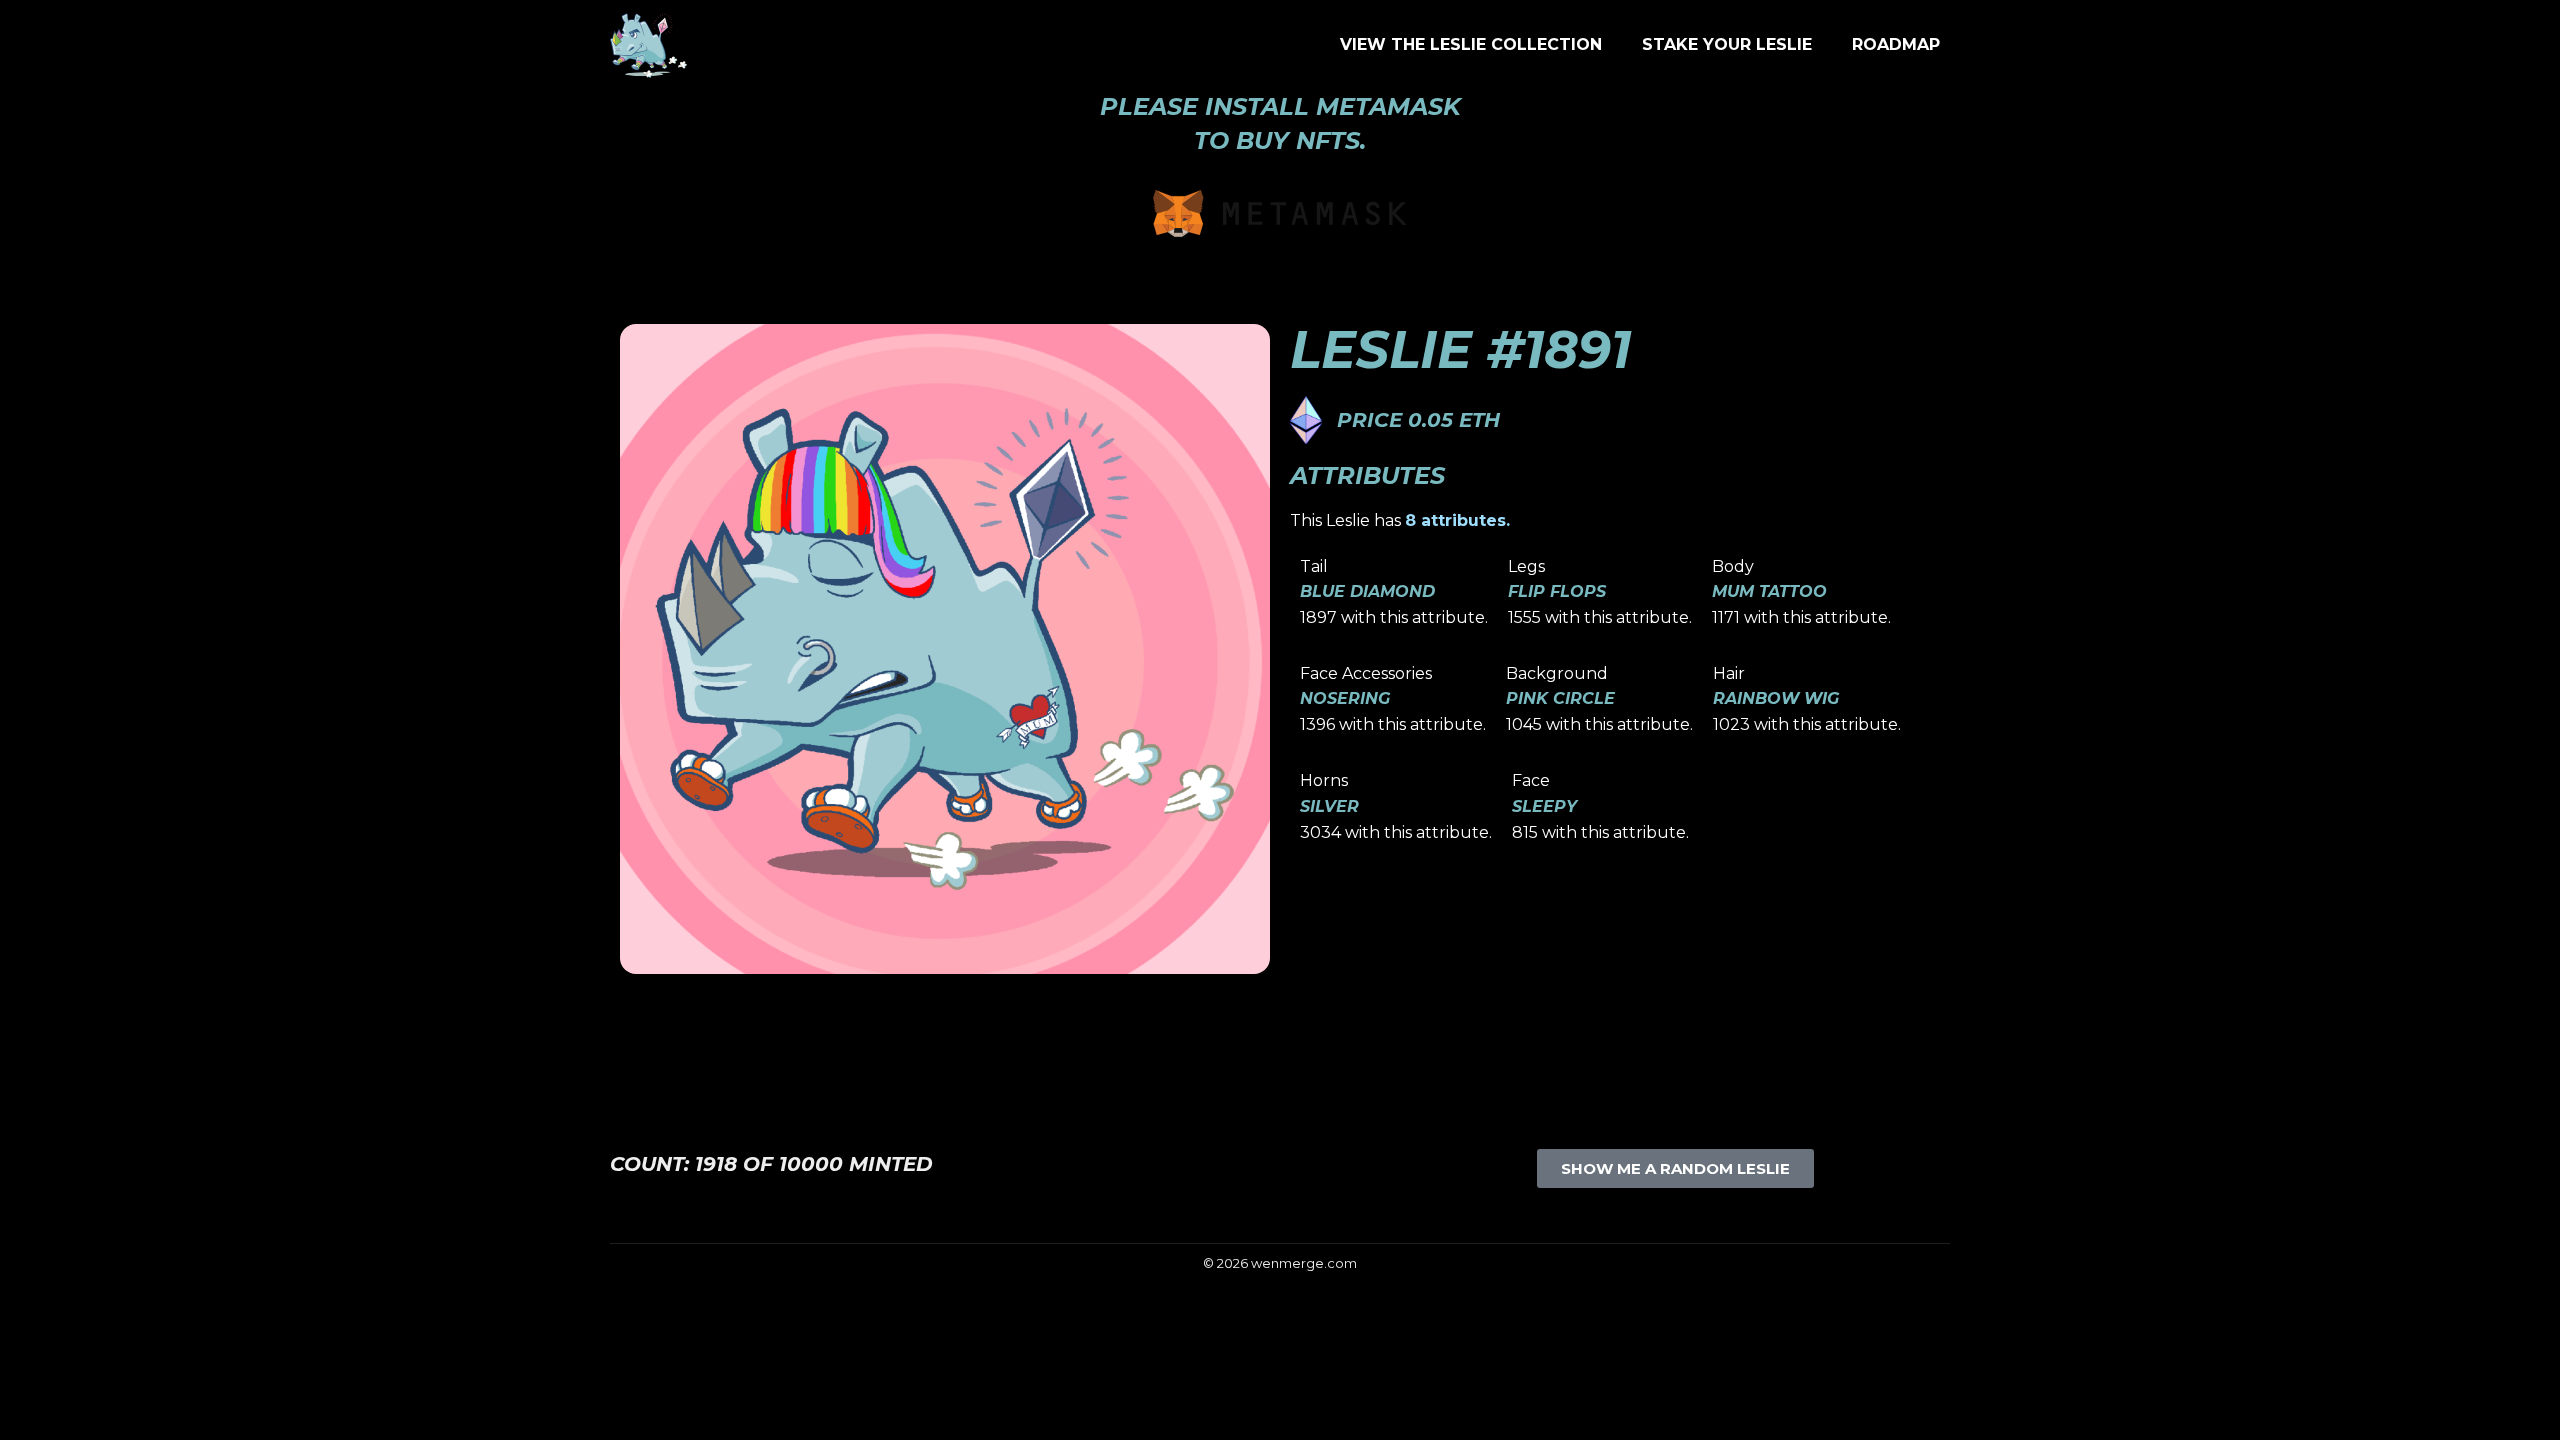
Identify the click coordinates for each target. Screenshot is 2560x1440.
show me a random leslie (1675, 1168)
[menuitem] (1471, 45)
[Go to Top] (2530, 1410)
